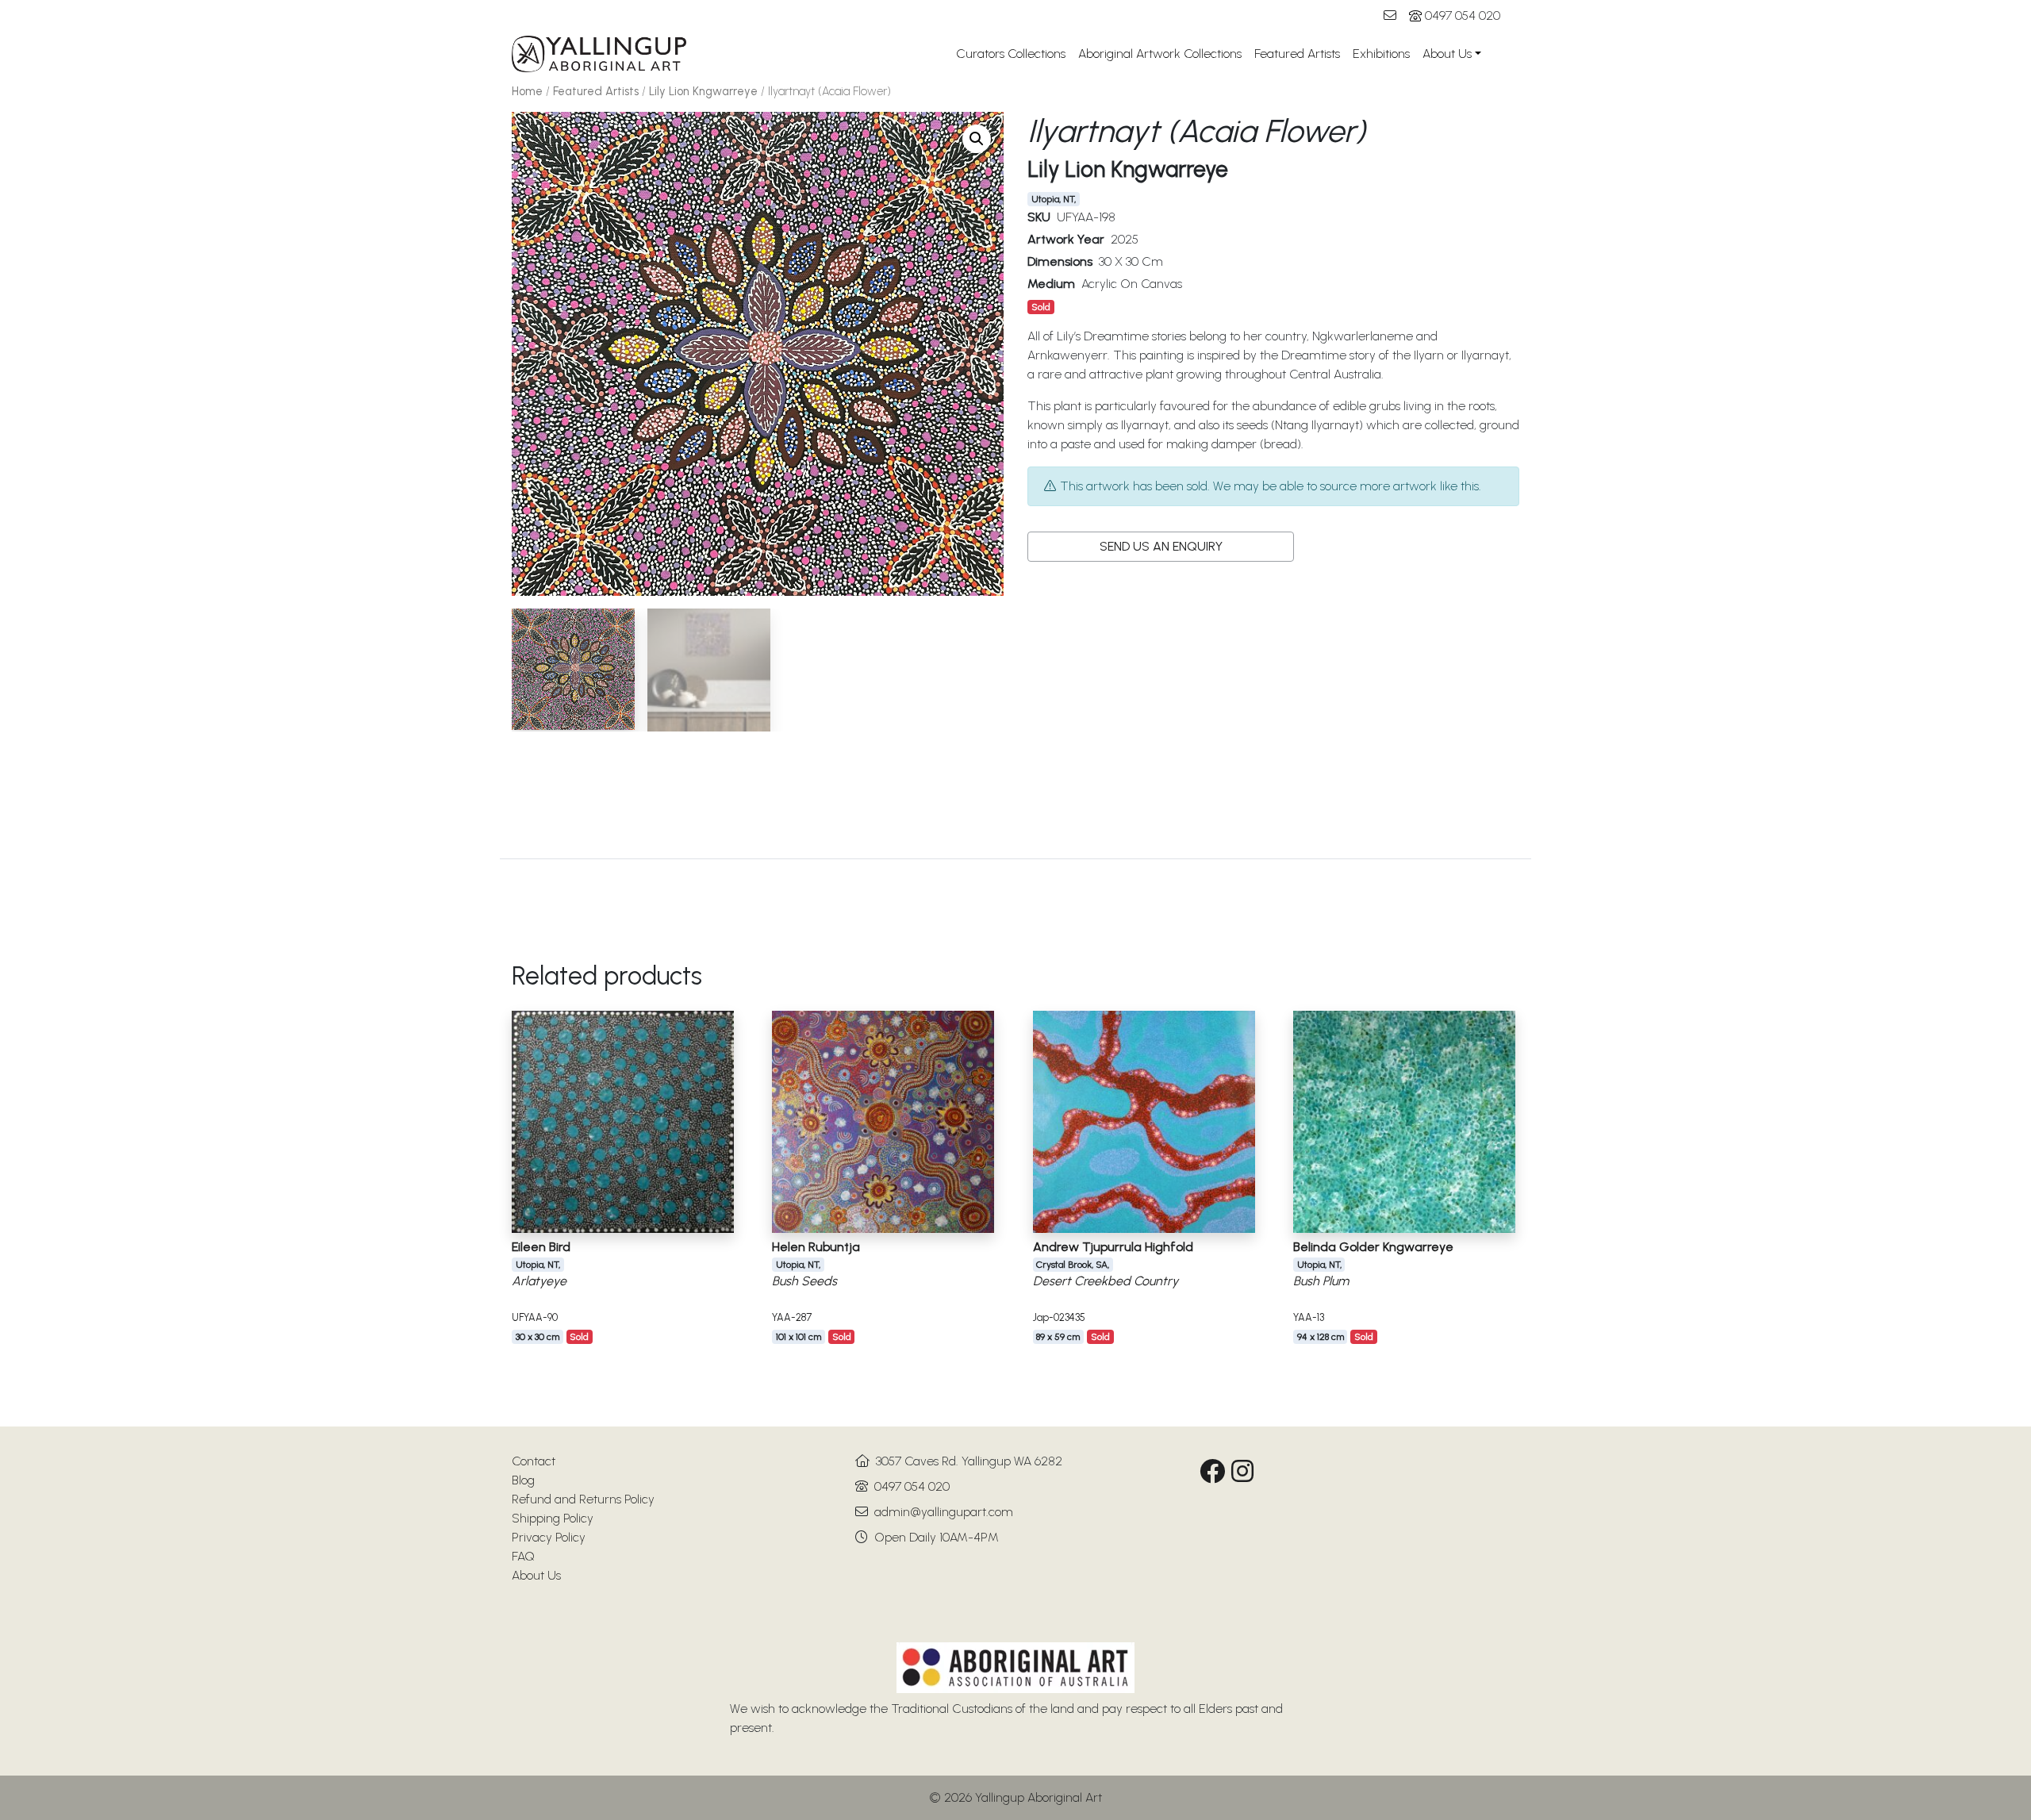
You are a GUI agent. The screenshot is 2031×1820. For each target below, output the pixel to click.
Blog (523, 1480)
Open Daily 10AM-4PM (937, 1537)
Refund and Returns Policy (583, 1499)
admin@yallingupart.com (944, 1512)
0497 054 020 (1463, 15)
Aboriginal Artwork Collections (1160, 54)
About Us (1447, 54)
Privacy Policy (549, 1537)
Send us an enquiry (1161, 546)
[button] (977, 139)
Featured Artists (1297, 54)
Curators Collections (1011, 54)
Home (527, 91)
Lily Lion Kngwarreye (703, 91)
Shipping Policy (553, 1518)
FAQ (523, 1556)
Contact (534, 1461)
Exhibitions (1381, 54)
